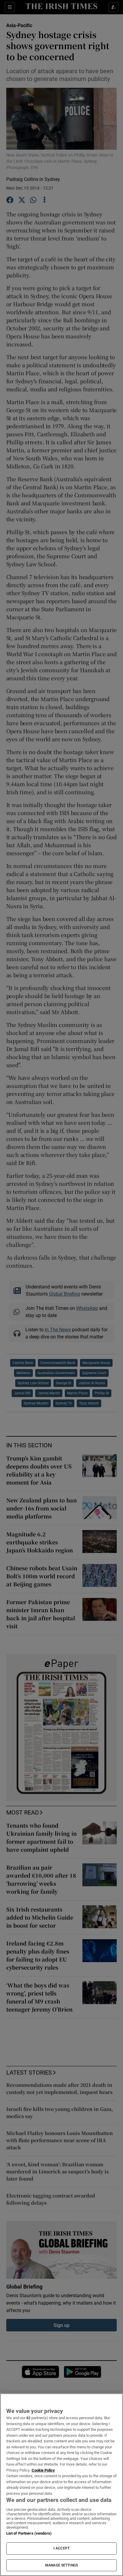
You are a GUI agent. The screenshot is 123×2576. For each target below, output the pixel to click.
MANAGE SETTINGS (61, 2565)
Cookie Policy (43, 2470)
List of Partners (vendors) (29, 2533)
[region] (61, 2485)
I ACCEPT (61, 2548)
